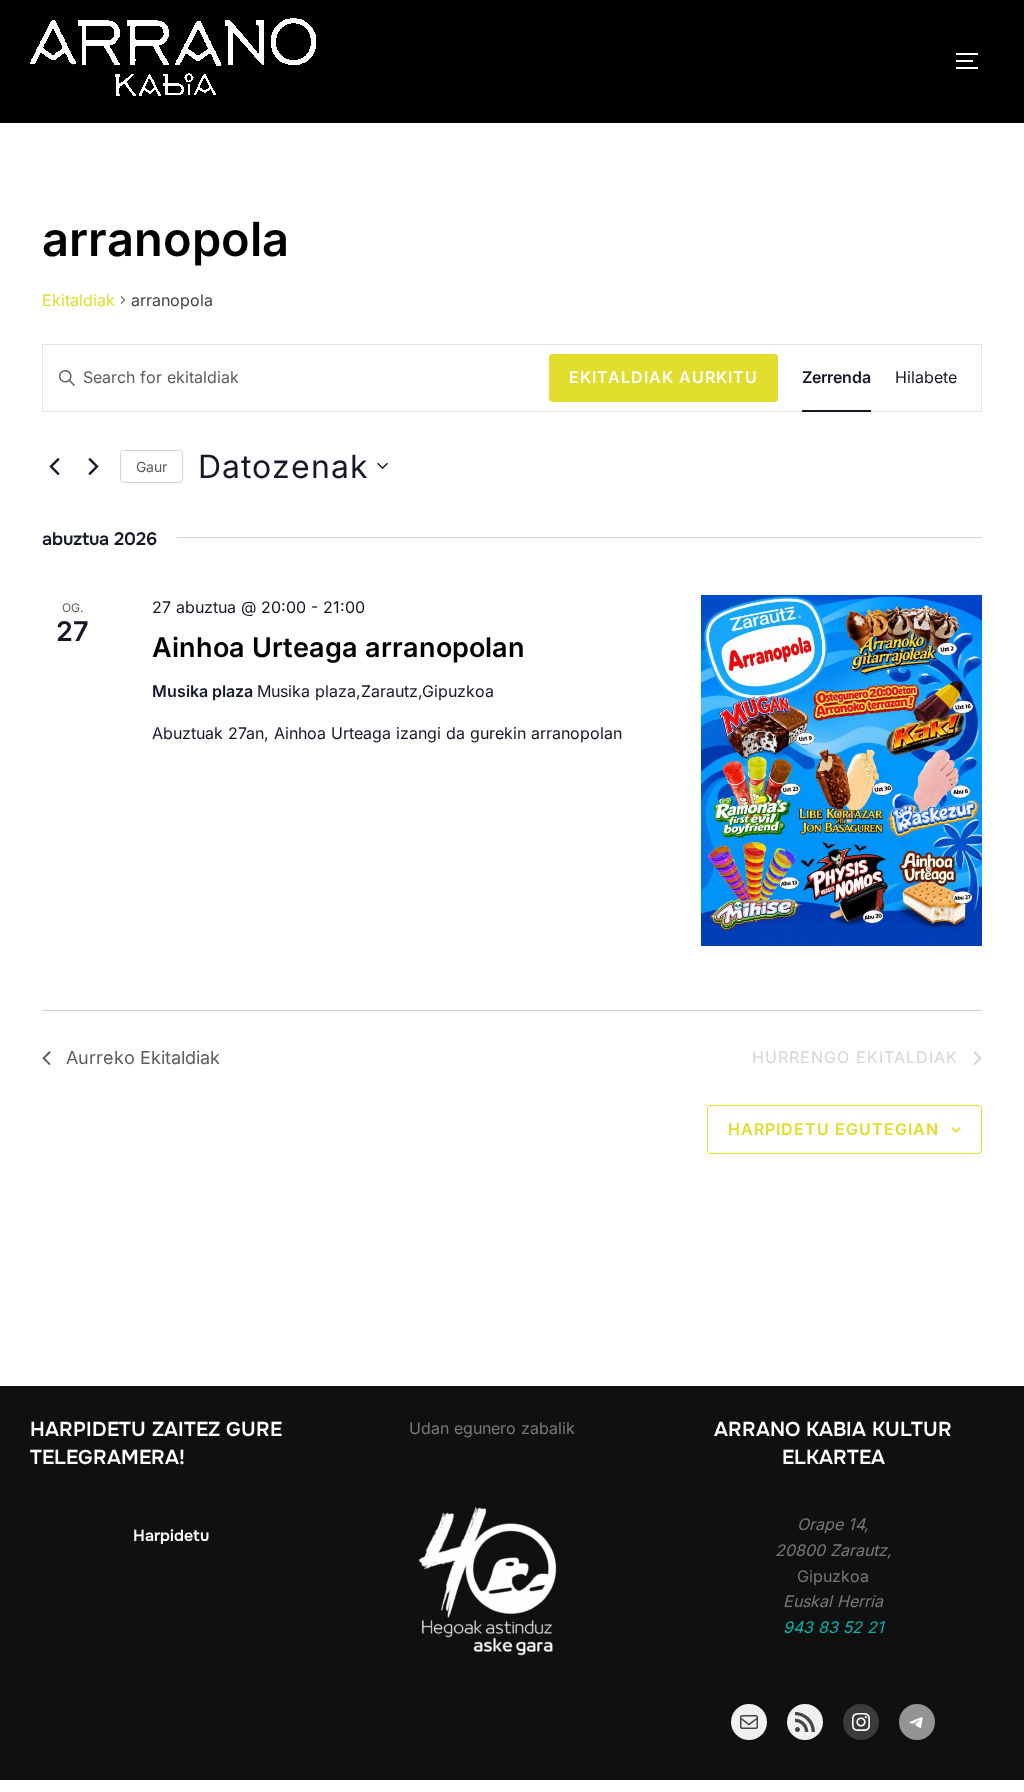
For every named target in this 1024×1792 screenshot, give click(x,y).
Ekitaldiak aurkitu (663, 377)
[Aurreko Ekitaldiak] (54, 466)
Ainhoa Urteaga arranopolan (338, 647)
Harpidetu (171, 1535)
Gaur (151, 466)
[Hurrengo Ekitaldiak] (93, 466)
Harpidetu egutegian (833, 1129)
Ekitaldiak (78, 300)
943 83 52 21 (833, 1627)
